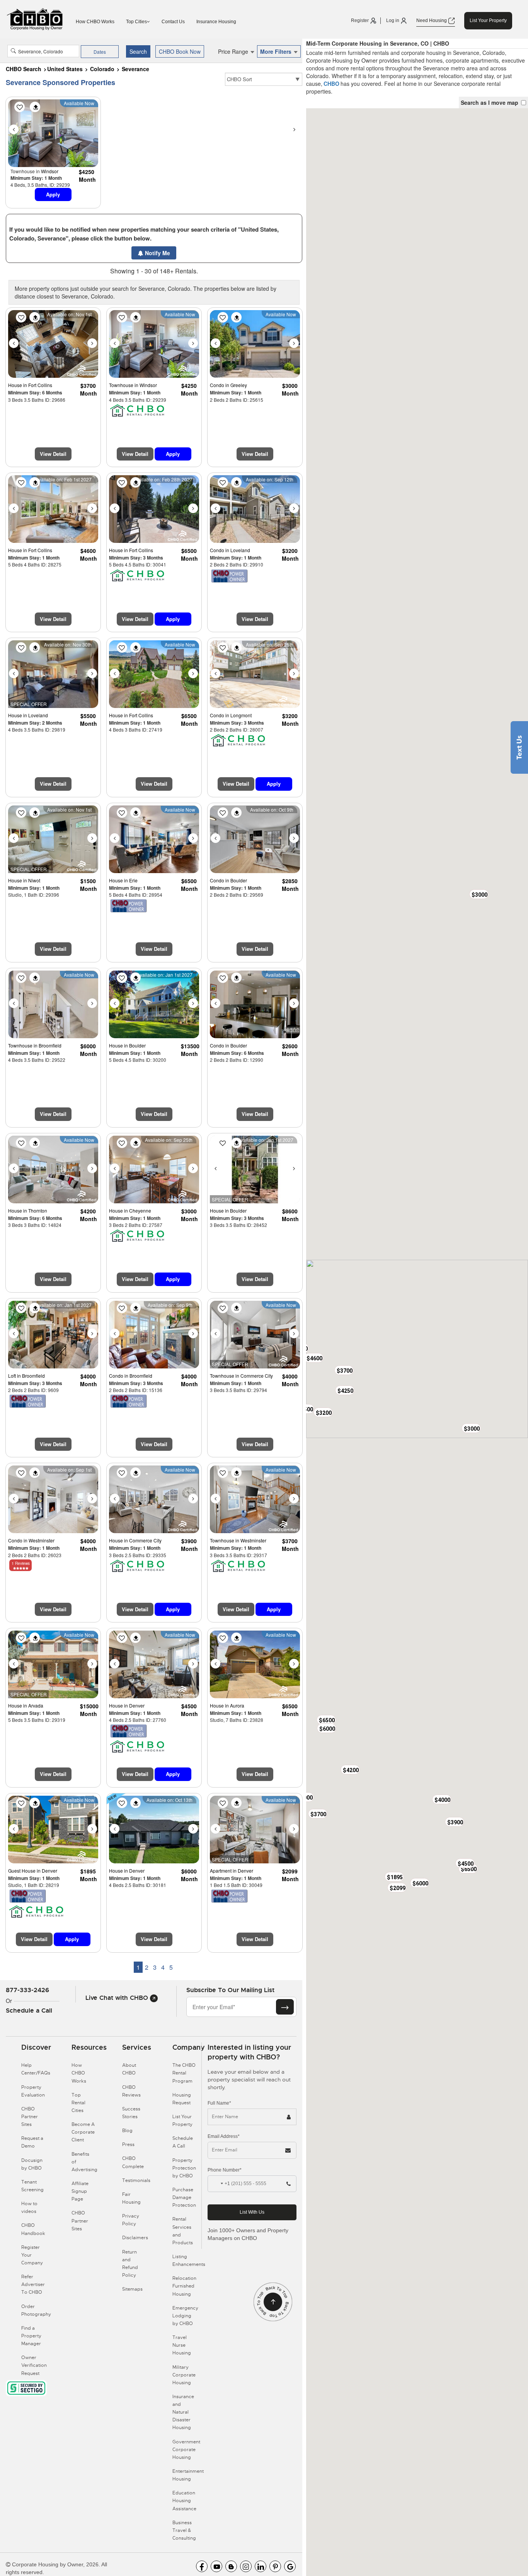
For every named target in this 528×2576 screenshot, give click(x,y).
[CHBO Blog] (231, 2566)
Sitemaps (132, 2289)
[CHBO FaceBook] (202, 2566)
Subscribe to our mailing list (230, 1990)
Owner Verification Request (34, 2365)
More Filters (277, 51)
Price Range (234, 51)
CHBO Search (24, 69)
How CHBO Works (95, 22)
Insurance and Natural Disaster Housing (183, 2412)
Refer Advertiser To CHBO (33, 2284)
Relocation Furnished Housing (184, 2286)
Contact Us (173, 22)
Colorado (102, 69)
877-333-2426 (27, 1990)
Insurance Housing (216, 22)
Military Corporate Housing (184, 2375)
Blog (127, 2131)
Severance (135, 69)
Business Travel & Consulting (184, 2530)
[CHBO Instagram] (246, 2566)
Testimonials (136, 2180)
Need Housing (432, 20)
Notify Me (157, 253)
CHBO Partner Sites (30, 2117)
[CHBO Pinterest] (275, 2566)
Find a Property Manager (31, 2336)
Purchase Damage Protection (184, 2197)
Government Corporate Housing (186, 2450)
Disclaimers (135, 2238)
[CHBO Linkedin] (261, 2566)
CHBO (331, 84)
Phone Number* (225, 2170)
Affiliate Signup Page (80, 2191)
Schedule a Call (29, 2010)
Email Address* (224, 2136)
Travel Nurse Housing (182, 2345)
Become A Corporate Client (83, 2132)
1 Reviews (21, 1563)
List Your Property (488, 20)
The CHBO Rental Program (184, 2073)
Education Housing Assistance (184, 2501)
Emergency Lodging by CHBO (185, 2316)
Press (128, 2144)
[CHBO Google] (290, 2566)
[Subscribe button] (285, 2007)
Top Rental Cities (78, 2103)
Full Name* (219, 2103)
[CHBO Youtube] (216, 2566)
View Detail (53, 454)
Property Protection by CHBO (184, 2168)
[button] (344, 1370)
